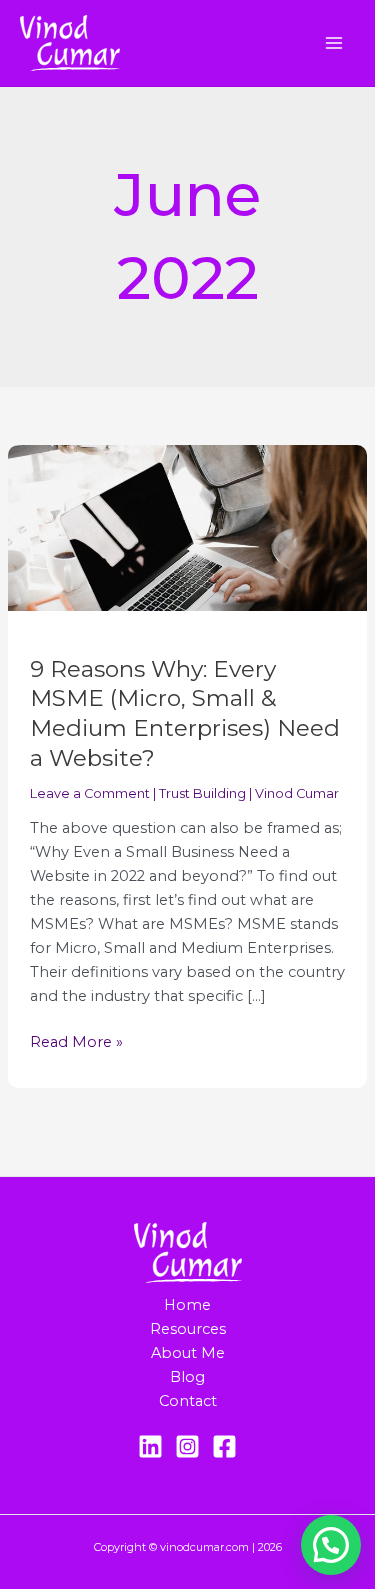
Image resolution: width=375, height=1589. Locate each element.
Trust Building (202, 793)
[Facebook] (224, 1446)
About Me (188, 1353)
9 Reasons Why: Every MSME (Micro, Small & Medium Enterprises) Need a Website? (185, 713)
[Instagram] (187, 1446)
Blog (187, 1377)
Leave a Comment (90, 793)
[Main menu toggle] (334, 43)
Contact (188, 1401)
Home (187, 1305)
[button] (331, 1545)
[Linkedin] (150, 1446)
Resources (188, 1329)
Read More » (76, 1040)
